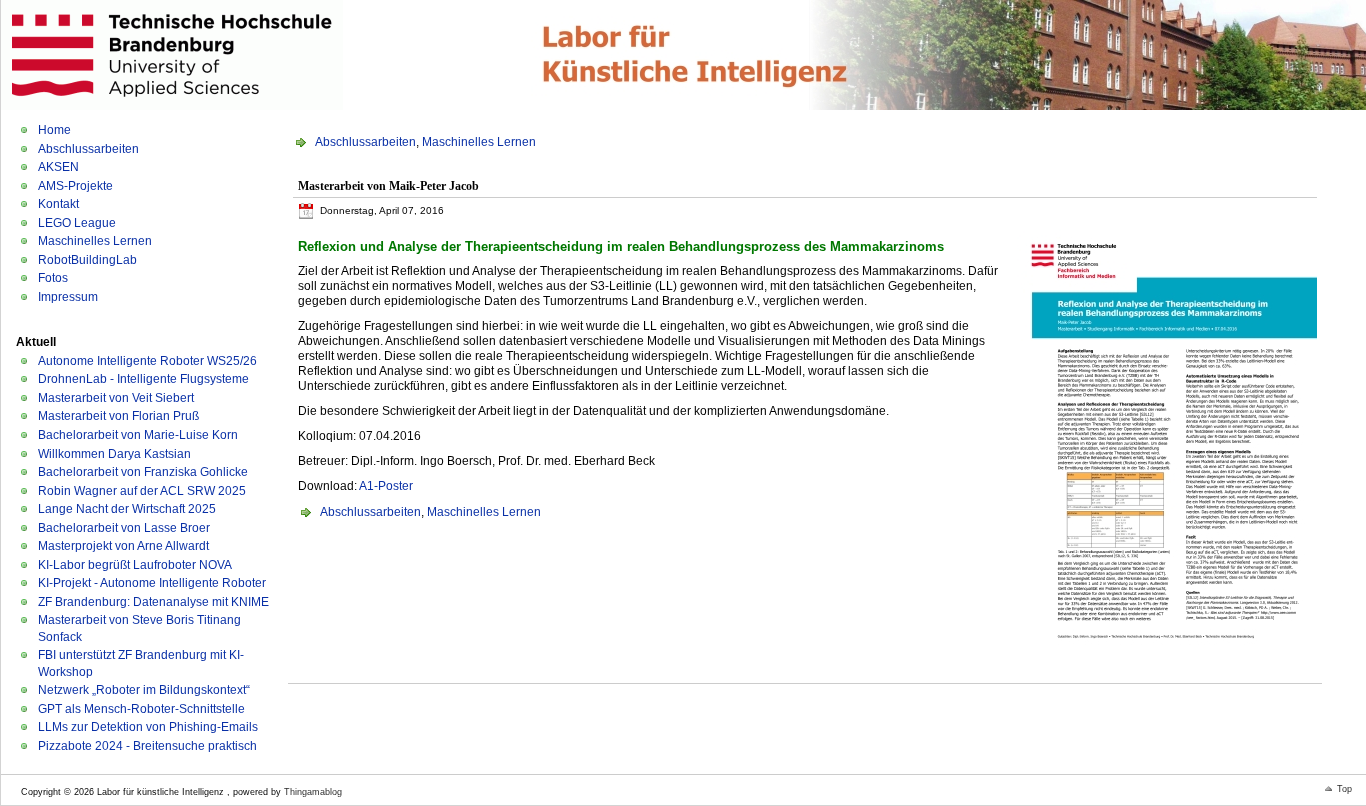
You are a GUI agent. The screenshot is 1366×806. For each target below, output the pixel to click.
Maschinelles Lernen (95, 241)
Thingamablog (313, 792)
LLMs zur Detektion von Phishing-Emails (148, 727)
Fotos (53, 278)
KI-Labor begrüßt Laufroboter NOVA (135, 565)
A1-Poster (386, 486)
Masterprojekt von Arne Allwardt (123, 546)
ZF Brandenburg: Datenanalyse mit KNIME (153, 602)
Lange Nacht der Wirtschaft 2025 (127, 509)
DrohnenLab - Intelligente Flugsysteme (143, 379)
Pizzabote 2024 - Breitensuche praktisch (147, 746)
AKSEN (58, 167)
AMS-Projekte (75, 186)
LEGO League (77, 223)
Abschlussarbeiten (88, 149)
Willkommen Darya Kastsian (114, 454)
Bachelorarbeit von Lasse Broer (124, 528)
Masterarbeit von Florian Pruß (118, 416)
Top (1344, 789)
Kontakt (58, 204)
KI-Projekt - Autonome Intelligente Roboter (152, 583)
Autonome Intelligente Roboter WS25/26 (147, 361)
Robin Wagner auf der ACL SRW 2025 (142, 491)
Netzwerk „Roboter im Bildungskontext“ (144, 690)
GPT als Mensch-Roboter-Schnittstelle (141, 709)
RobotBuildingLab (87, 260)
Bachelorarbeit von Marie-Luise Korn (138, 435)
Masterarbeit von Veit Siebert (116, 398)
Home (54, 130)
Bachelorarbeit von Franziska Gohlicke (143, 472)
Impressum (68, 297)
